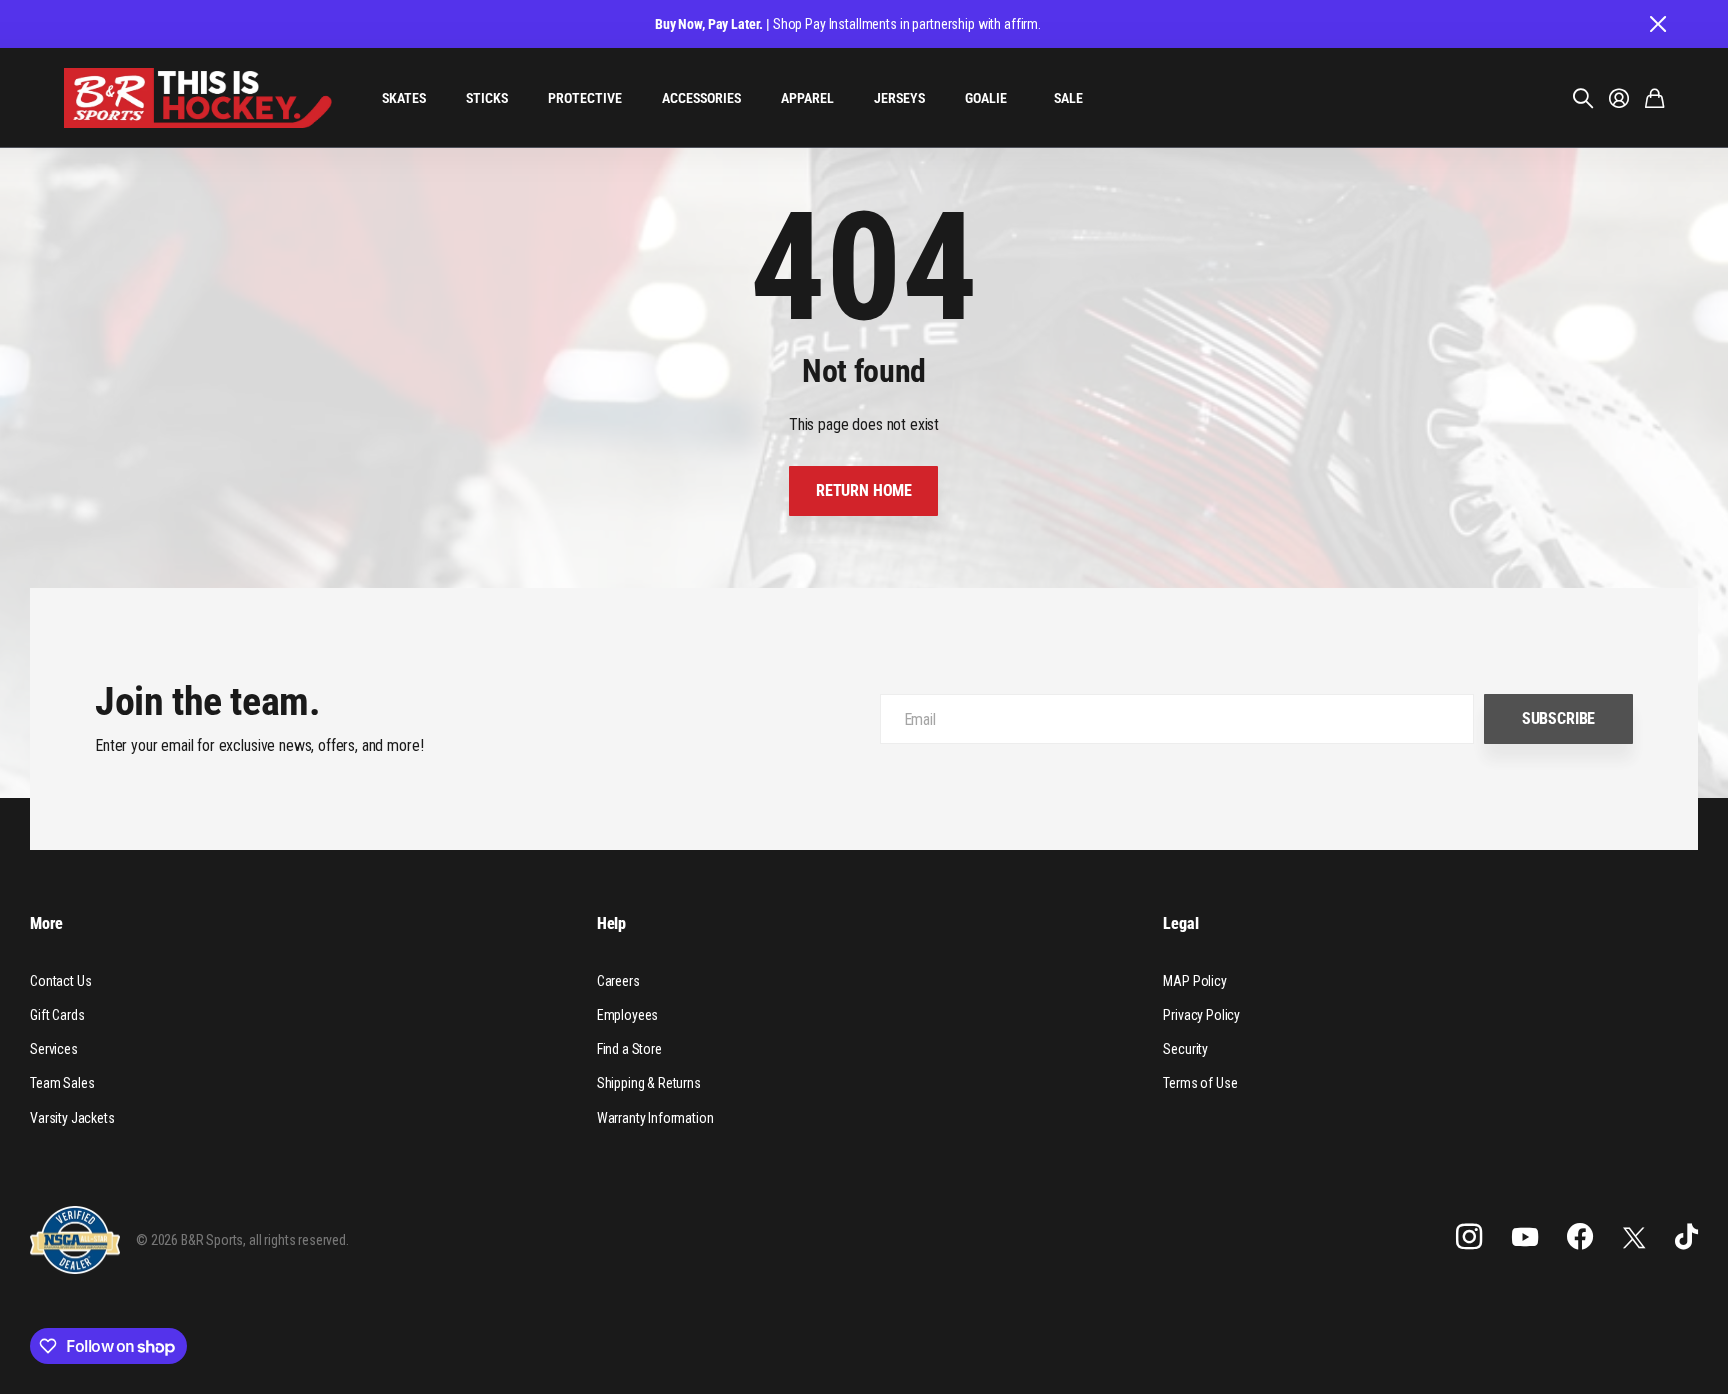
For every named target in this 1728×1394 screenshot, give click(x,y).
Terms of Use (1200, 1083)
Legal (1180, 923)
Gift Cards (57, 1015)
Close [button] (1657, 24)
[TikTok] (1686, 1237)
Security (1185, 1049)
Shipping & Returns (649, 1083)
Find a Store (629, 1049)
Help (611, 923)
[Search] (1583, 98)
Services (54, 1049)
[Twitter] (1634, 1237)
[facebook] (1580, 1237)
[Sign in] (1619, 98)
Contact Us (60, 981)
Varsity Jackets (72, 1118)
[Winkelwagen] (1654, 98)
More (46, 923)
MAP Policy (1194, 981)
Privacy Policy (1201, 1015)
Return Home (864, 490)
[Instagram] (1469, 1237)
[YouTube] (1525, 1237)
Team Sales (62, 1083)
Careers (618, 981)
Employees (628, 1015)
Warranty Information (655, 1118)
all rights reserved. (299, 1240)
